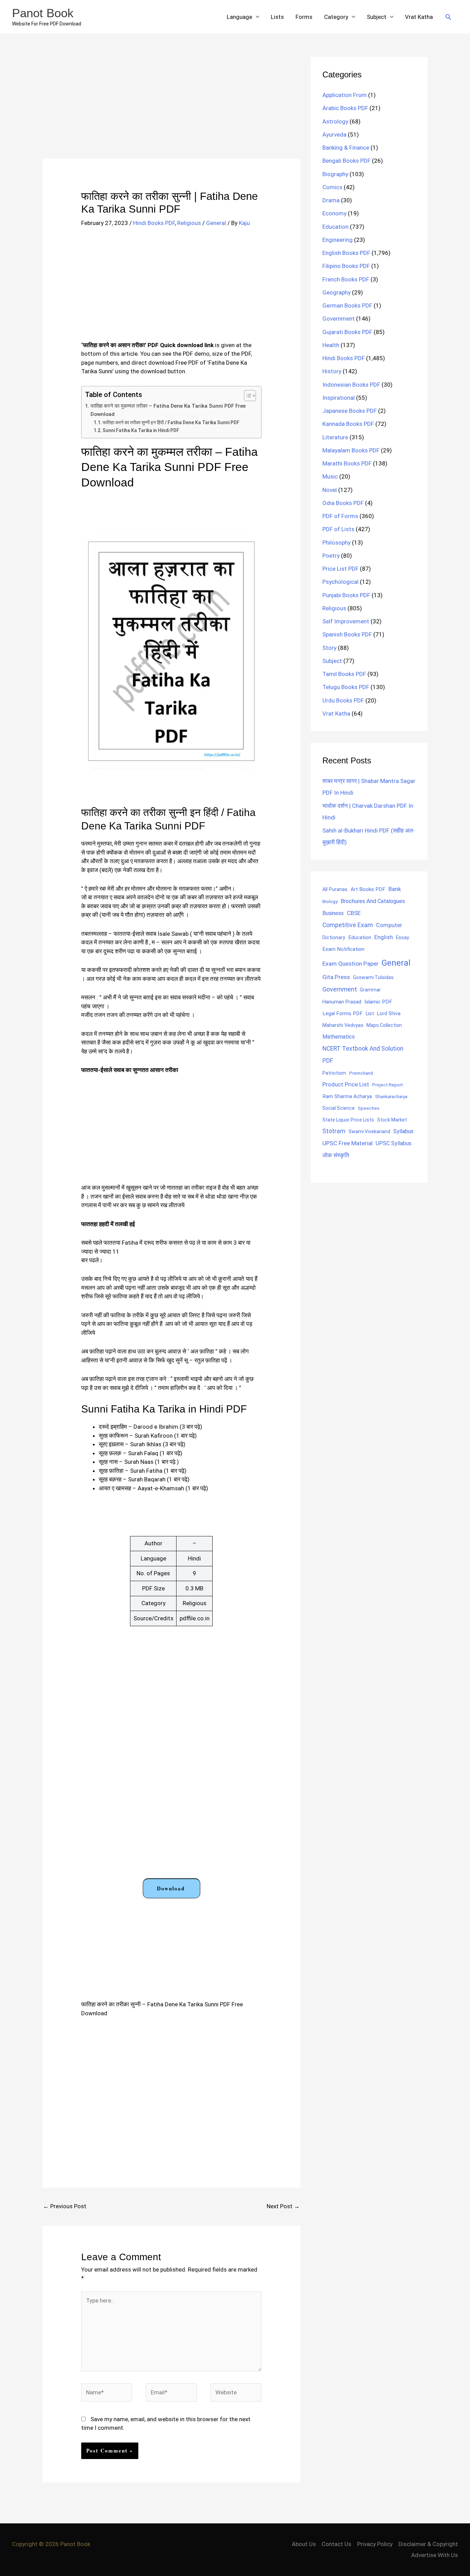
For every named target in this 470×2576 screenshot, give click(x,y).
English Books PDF (346, 253)
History (332, 371)
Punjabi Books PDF (346, 595)
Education (335, 227)
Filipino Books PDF (346, 266)
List (370, 1013)
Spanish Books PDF (347, 634)
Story (329, 648)
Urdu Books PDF (343, 700)
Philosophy (337, 543)
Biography (335, 174)
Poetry (331, 556)
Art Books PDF (368, 889)
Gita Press (336, 977)
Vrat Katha (419, 17)
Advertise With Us (435, 2555)
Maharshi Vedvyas (343, 1025)
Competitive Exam (348, 925)
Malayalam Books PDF (351, 450)
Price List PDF (340, 569)
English (384, 937)
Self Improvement (346, 621)
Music (330, 476)
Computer (389, 925)
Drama (331, 200)
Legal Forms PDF (343, 1013)
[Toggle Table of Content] (247, 396)
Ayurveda (334, 135)
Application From (345, 95)
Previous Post (65, 2206)
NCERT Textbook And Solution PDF (363, 1055)
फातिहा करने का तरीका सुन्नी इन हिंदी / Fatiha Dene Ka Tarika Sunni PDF (171, 422)
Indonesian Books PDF (351, 385)
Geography (337, 292)
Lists (277, 17)
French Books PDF (346, 279)
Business (333, 913)
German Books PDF (347, 305)
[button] (448, 17)
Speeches (369, 1108)
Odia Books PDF (343, 503)
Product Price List (346, 1084)
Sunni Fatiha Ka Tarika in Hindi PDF (141, 430)
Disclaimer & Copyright (428, 2544)
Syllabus (403, 1131)
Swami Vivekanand (369, 1131)
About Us (304, 2544)
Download (171, 1888)
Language (239, 17)
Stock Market (392, 1120)
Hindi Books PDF (154, 223)
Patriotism (334, 1073)
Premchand (361, 1073)
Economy (334, 213)
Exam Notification (343, 949)
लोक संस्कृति (336, 1155)
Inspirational (339, 398)
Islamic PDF (378, 1002)
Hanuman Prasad (342, 1002)
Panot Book (43, 13)
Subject (377, 17)
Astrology (335, 121)
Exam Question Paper (350, 964)
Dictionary (334, 937)
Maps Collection (384, 1025)
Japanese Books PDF (350, 411)
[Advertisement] (171, 108)
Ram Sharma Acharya (347, 1096)
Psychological (340, 582)
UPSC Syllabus (394, 1143)
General (216, 223)
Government (339, 319)
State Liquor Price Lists (348, 1120)
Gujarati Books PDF (347, 332)
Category (336, 17)
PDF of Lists (338, 529)
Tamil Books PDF (344, 674)
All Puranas (335, 889)
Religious (189, 223)
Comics (332, 187)
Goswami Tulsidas (373, 977)
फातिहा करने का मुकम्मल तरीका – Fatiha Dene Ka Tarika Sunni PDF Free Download (168, 410)
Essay (403, 937)
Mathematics (339, 1037)
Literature (335, 437)
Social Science (339, 1108)
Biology (330, 901)
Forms (304, 17)
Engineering (338, 240)
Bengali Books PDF (346, 161)
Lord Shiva (389, 1013)
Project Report (388, 1085)
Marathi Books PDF (347, 463)
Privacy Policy (375, 2544)
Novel (330, 490)
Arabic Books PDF (345, 108)
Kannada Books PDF (348, 424)
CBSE (354, 913)
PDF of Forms (340, 516)
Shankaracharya (391, 1096)
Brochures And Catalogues (373, 901)
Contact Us (337, 2544)
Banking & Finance (346, 148)
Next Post (283, 2206)
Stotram (334, 1131)
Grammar (370, 990)
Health (331, 345)
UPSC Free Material (348, 1143)
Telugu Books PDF (346, 687)
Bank (395, 889)
